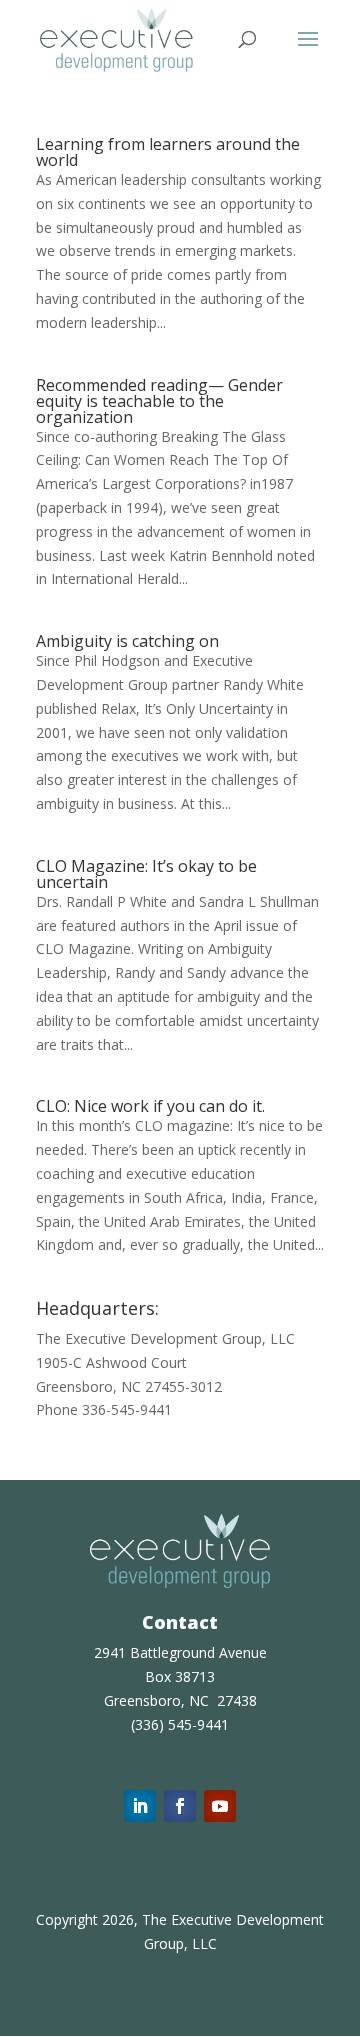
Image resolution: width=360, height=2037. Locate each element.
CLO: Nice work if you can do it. (150, 1106)
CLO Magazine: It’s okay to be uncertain (146, 874)
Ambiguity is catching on (127, 641)
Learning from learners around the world (168, 152)
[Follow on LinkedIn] (140, 1806)
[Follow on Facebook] (180, 1806)
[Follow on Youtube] (220, 1806)
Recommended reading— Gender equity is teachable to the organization (159, 401)
